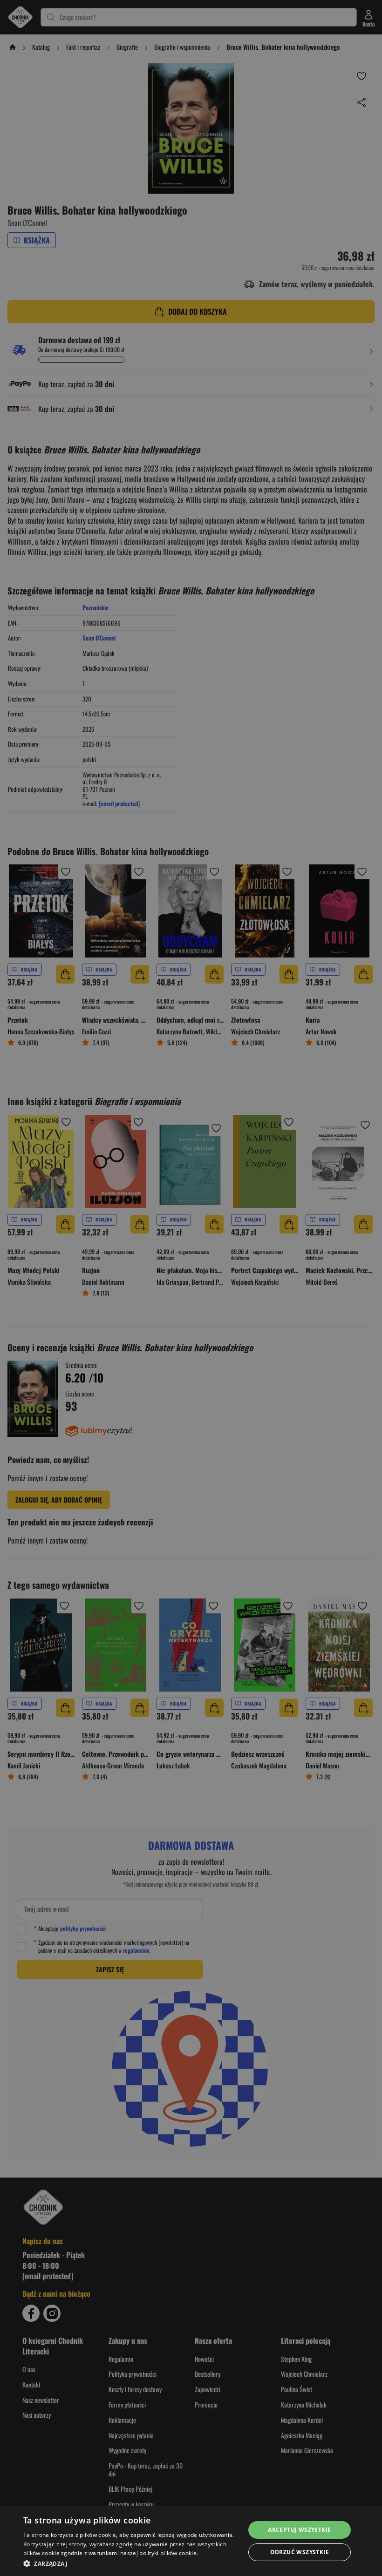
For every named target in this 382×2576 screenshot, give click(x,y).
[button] (131, 2563)
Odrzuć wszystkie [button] (300, 2552)
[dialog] (191, 2541)
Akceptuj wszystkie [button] (299, 2530)
